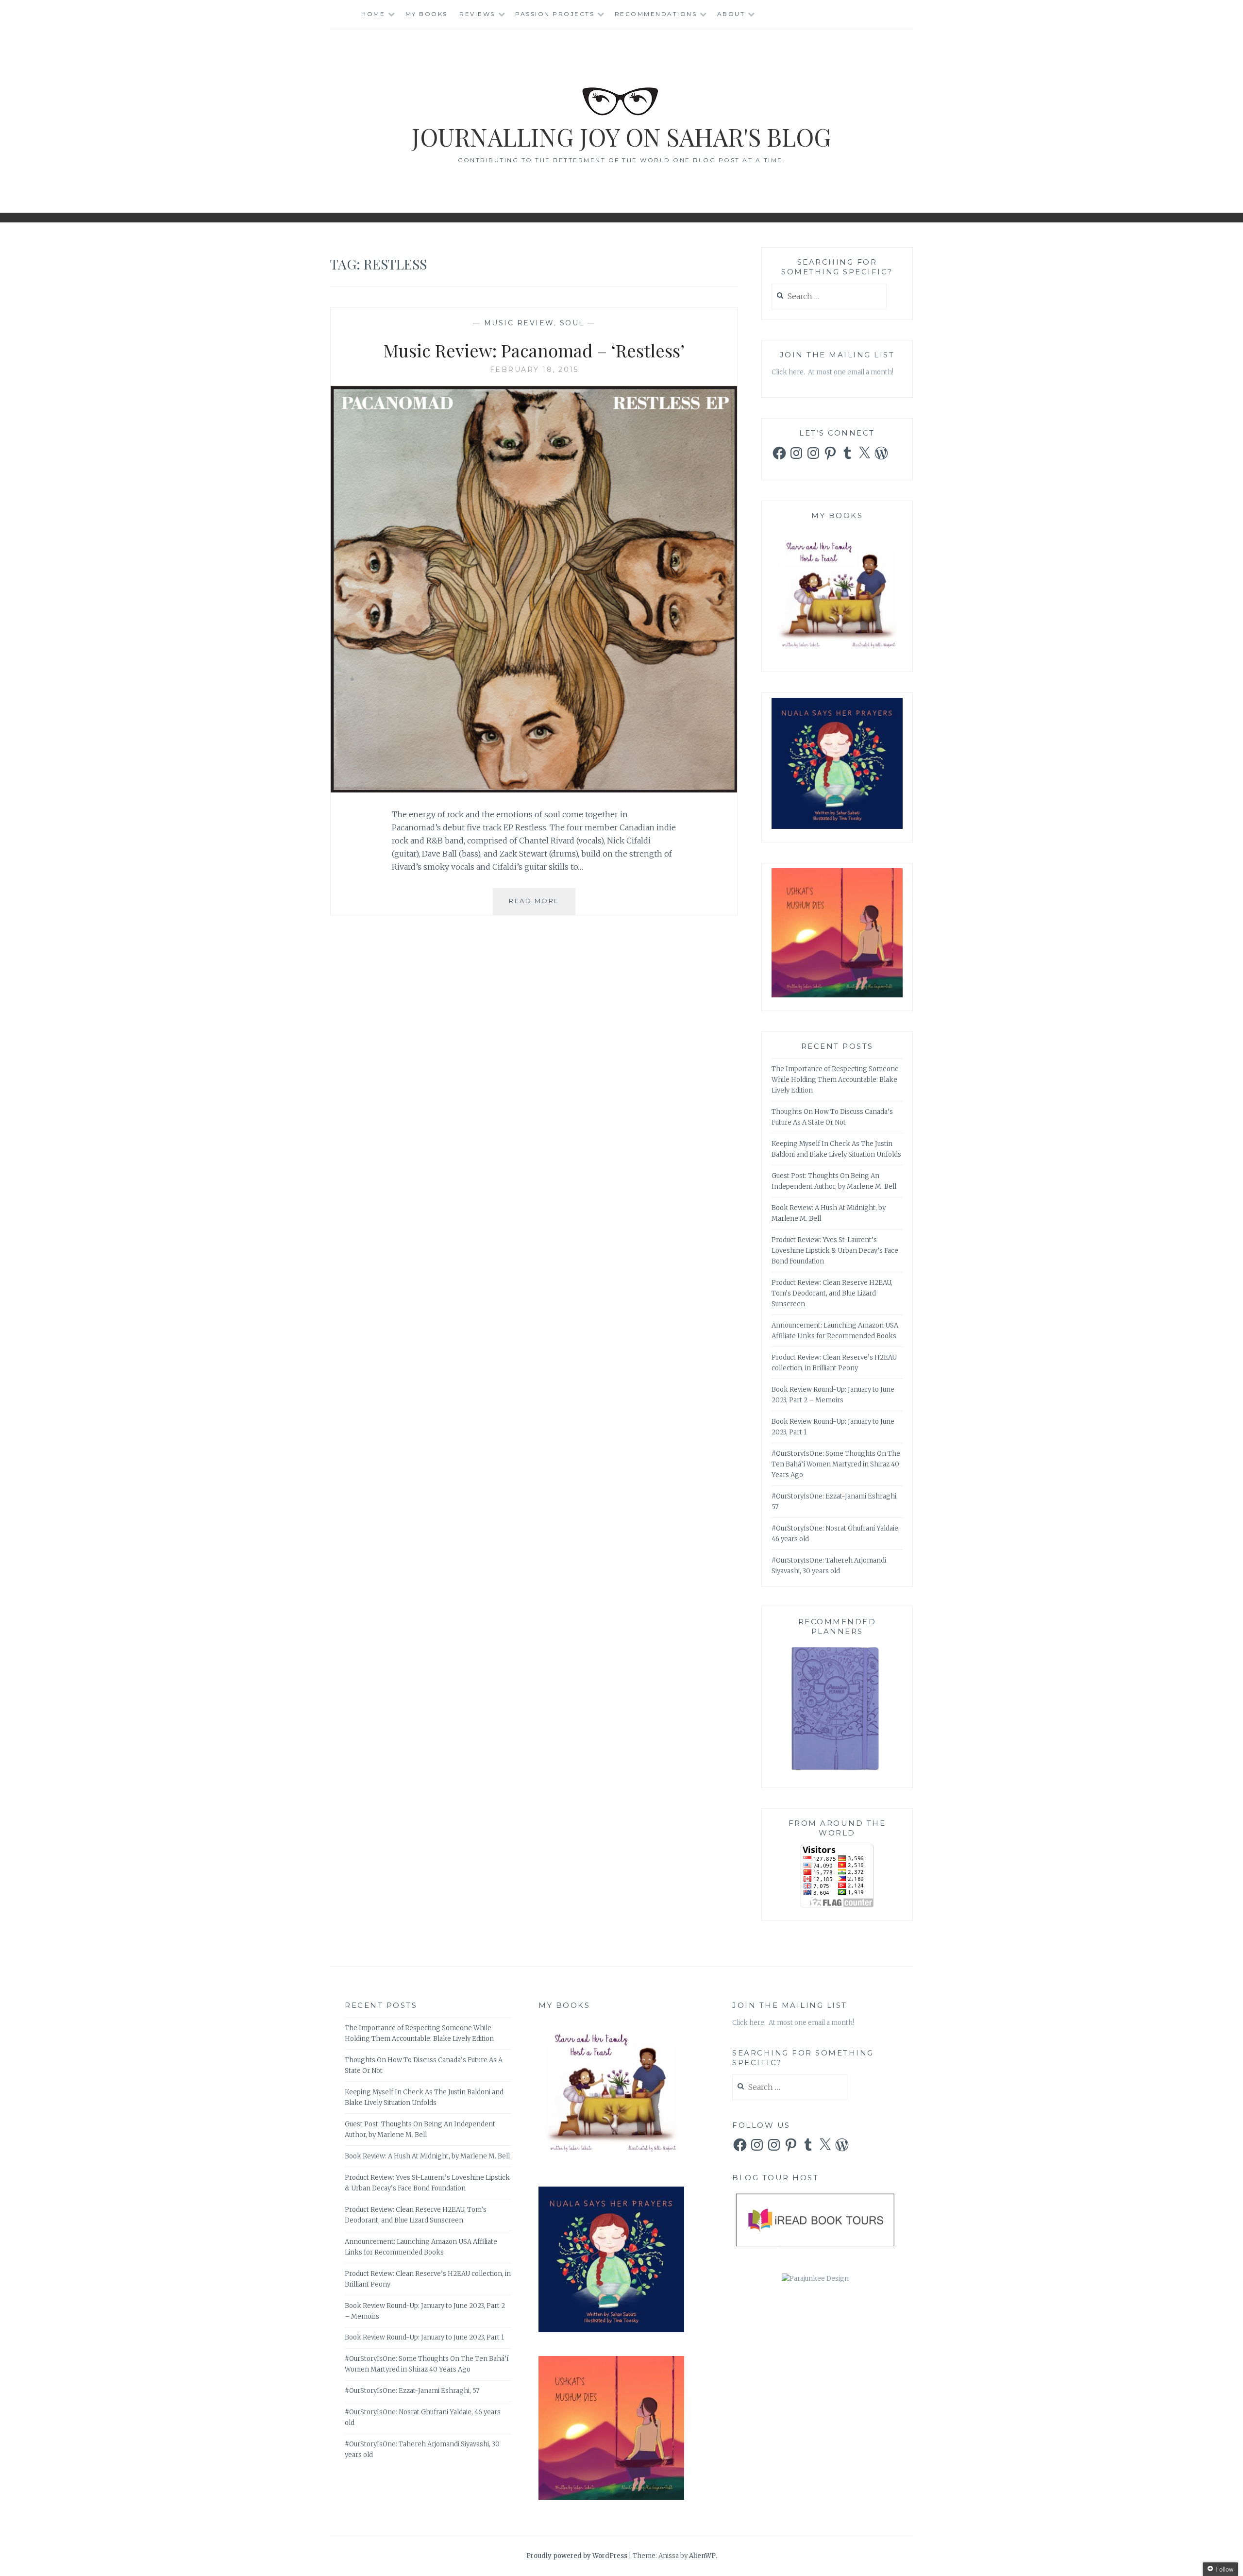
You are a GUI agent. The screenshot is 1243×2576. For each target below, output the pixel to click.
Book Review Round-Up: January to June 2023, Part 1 (424, 2337)
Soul (572, 323)
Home (373, 14)
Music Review (519, 323)
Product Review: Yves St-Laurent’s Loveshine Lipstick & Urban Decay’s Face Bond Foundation (835, 1251)
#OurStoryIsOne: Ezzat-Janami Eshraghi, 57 (412, 2391)
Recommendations (656, 14)
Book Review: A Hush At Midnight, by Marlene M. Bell (427, 2156)
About (731, 14)
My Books (427, 14)
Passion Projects (555, 14)
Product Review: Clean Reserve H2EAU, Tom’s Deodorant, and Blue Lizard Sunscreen (832, 1293)
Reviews (477, 14)
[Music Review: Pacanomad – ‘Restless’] (534, 790)
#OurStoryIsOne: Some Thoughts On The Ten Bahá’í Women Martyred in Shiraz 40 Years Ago (836, 1464)
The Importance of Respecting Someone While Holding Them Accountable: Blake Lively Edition (835, 1080)
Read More (542, 905)
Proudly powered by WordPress (577, 2556)
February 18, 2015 (534, 370)
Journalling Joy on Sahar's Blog (621, 137)
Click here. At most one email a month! (832, 372)
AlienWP (702, 2556)
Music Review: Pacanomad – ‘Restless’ (534, 350)
